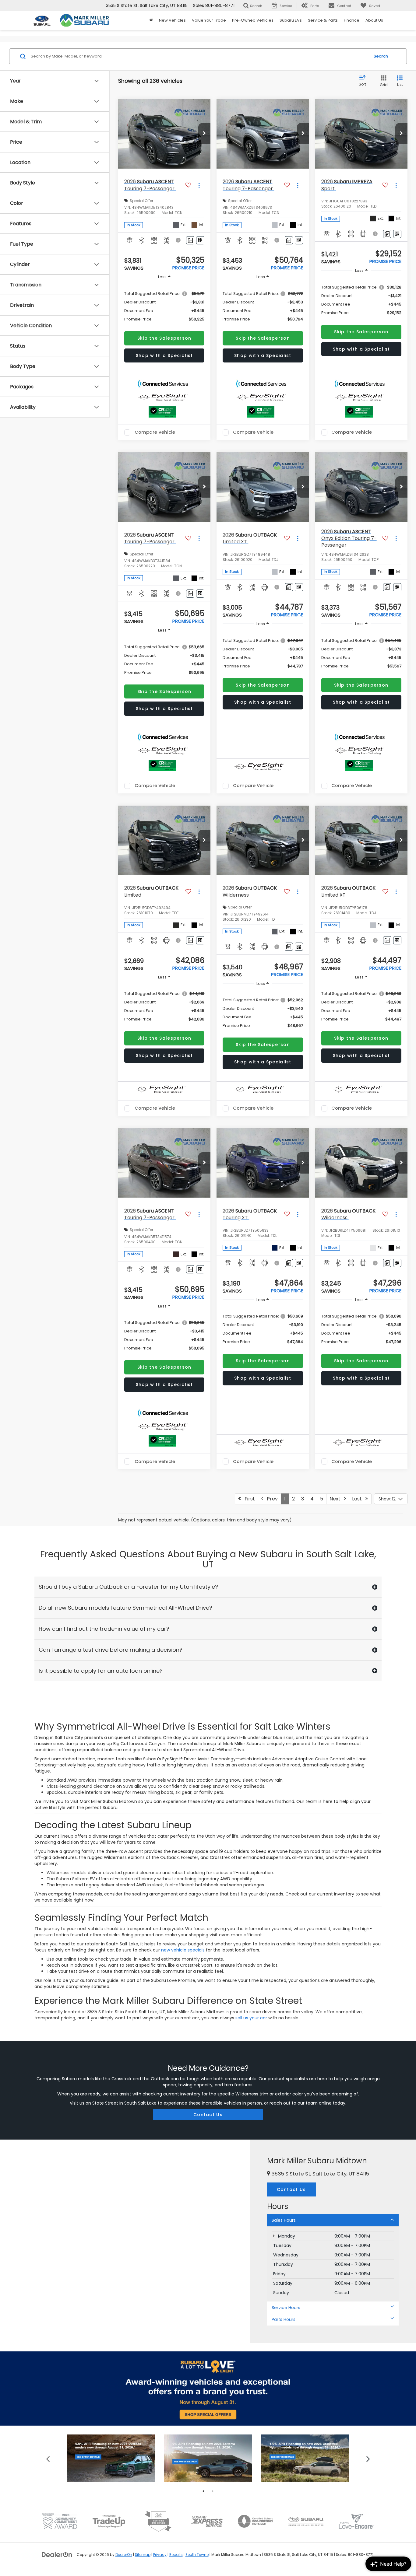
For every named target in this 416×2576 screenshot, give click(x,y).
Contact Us (208, 2115)
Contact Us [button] (291, 2189)
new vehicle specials (183, 1950)
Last (359, 1499)
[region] (164, 306)
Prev (270, 1499)
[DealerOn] (57, 2554)
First (248, 1499)
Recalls (176, 2555)
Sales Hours (284, 2220)
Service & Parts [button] (323, 20)
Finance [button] (352, 20)
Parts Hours (284, 2319)
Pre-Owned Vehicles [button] (253, 20)
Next (337, 1499)
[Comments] (190, 240)
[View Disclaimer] (179, 240)
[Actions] (199, 185)
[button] (204, 134)
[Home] (151, 20)
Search (381, 56)
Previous (48, 2458)
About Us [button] (374, 20)
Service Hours (286, 2308)
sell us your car (251, 2018)
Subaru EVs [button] (291, 20)
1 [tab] (203, 2491)
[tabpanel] (111, 2458)
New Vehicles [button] (172, 20)
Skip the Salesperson (164, 338)
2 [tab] (213, 2491)
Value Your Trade (209, 20)
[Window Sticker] (200, 240)
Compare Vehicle (155, 432)
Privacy (160, 2555)
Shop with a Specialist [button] (164, 355)
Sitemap (143, 2555)
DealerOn (124, 2555)
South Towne (197, 2555)
